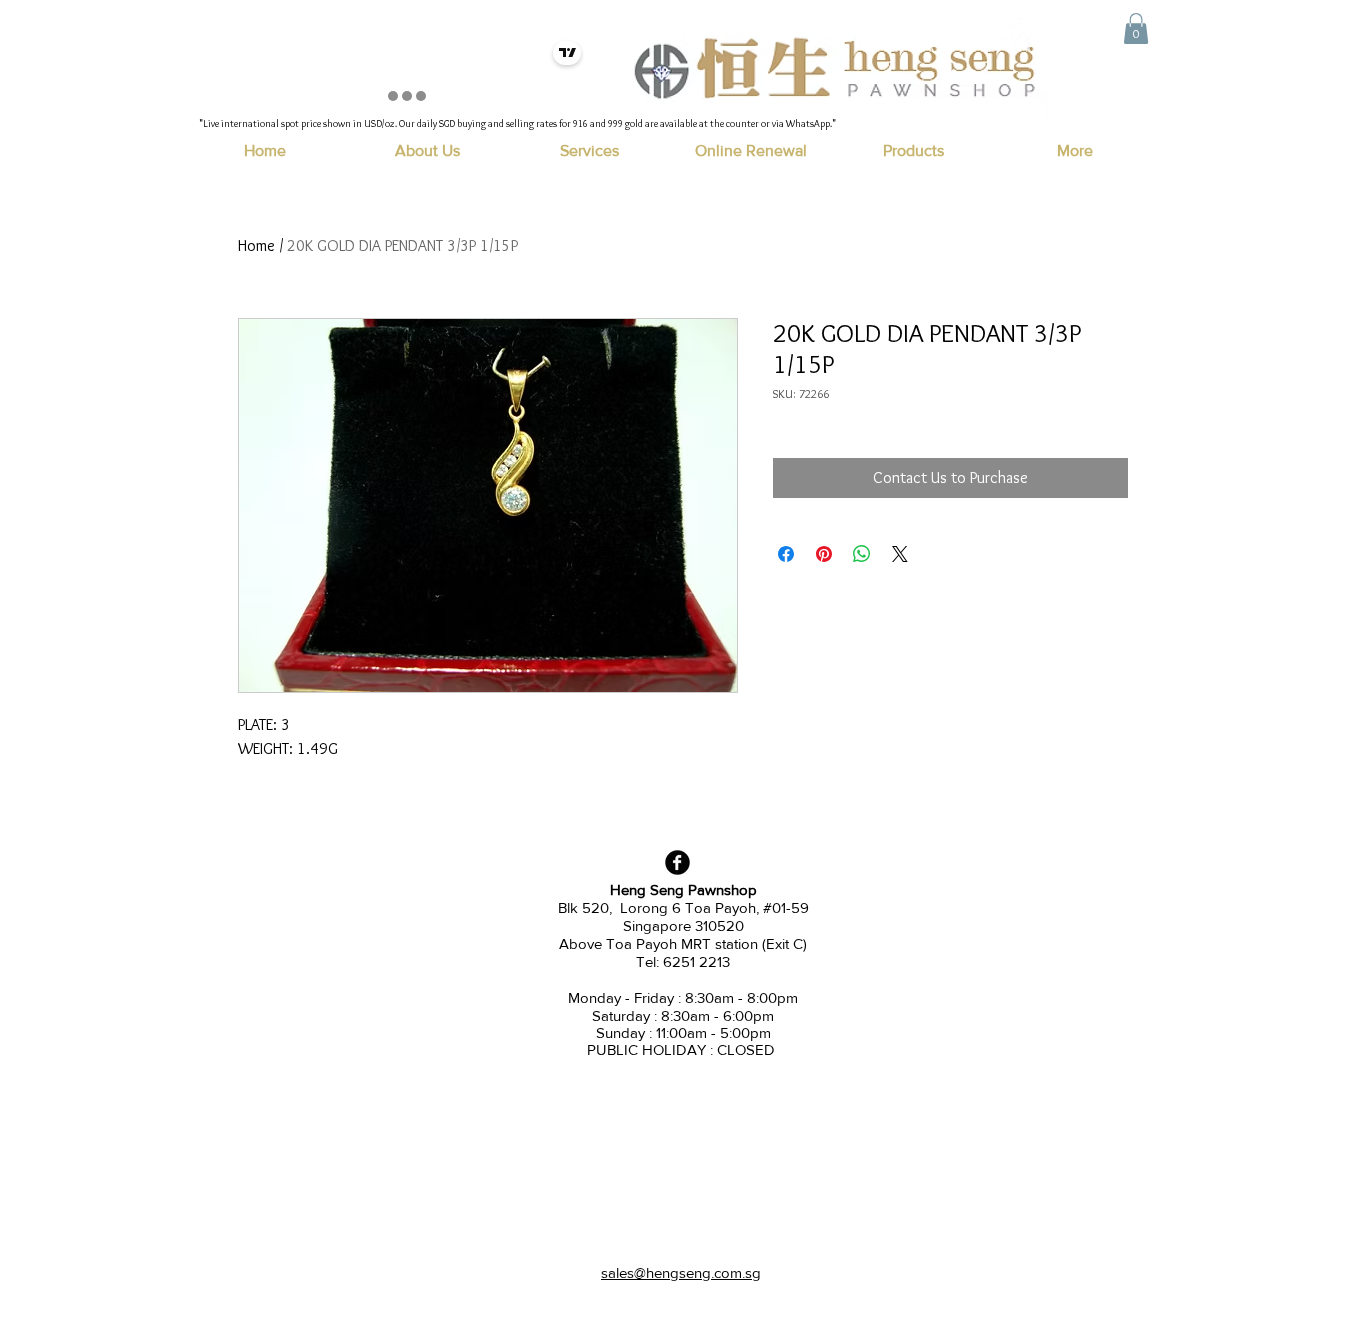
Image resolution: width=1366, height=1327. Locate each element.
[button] (1136, 28)
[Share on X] (900, 554)
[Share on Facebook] (786, 554)
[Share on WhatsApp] (862, 554)
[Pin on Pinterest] (824, 554)
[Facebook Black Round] (677, 862)
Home (256, 245)
